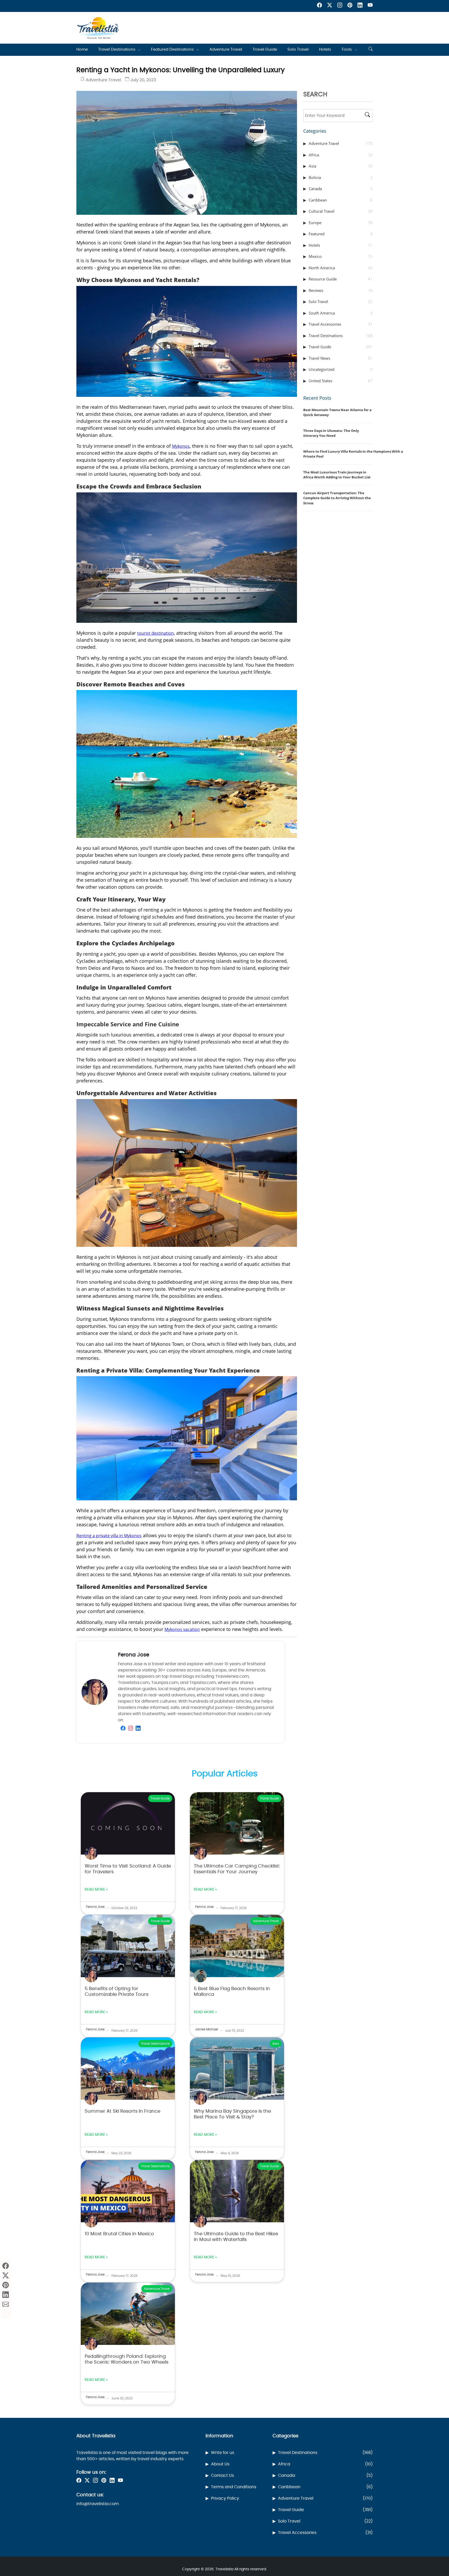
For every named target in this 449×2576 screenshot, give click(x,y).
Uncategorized (341, 369)
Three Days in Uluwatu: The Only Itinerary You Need (331, 433)
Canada (341, 189)
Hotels (325, 49)
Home (82, 49)
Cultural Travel (341, 211)
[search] (371, 50)
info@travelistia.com (98, 2504)
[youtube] (370, 6)
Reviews (341, 290)
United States (341, 381)
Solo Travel (298, 49)
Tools (347, 49)
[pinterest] (350, 6)
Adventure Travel (226, 49)
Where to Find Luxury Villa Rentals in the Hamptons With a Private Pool (353, 454)
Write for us (223, 2453)
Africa (341, 155)
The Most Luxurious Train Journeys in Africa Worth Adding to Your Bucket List (337, 475)
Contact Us (222, 2475)
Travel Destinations (117, 49)
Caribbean (341, 200)
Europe (341, 223)
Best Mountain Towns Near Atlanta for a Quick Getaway (337, 412)
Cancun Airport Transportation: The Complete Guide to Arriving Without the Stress (337, 498)
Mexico (341, 256)
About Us (220, 2464)
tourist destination (156, 633)
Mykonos (181, 446)
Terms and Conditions (234, 2487)
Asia (341, 166)
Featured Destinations (172, 49)
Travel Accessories (341, 324)
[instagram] (340, 6)
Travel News (341, 358)
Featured (341, 234)
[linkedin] (360, 6)
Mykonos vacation (182, 1629)
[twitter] (330, 6)
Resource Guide (341, 279)
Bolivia (341, 177)
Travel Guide (265, 49)
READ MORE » (96, 1890)
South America (341, 313)
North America (341, 268)
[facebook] (319, 6)
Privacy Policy (225, 2498)
